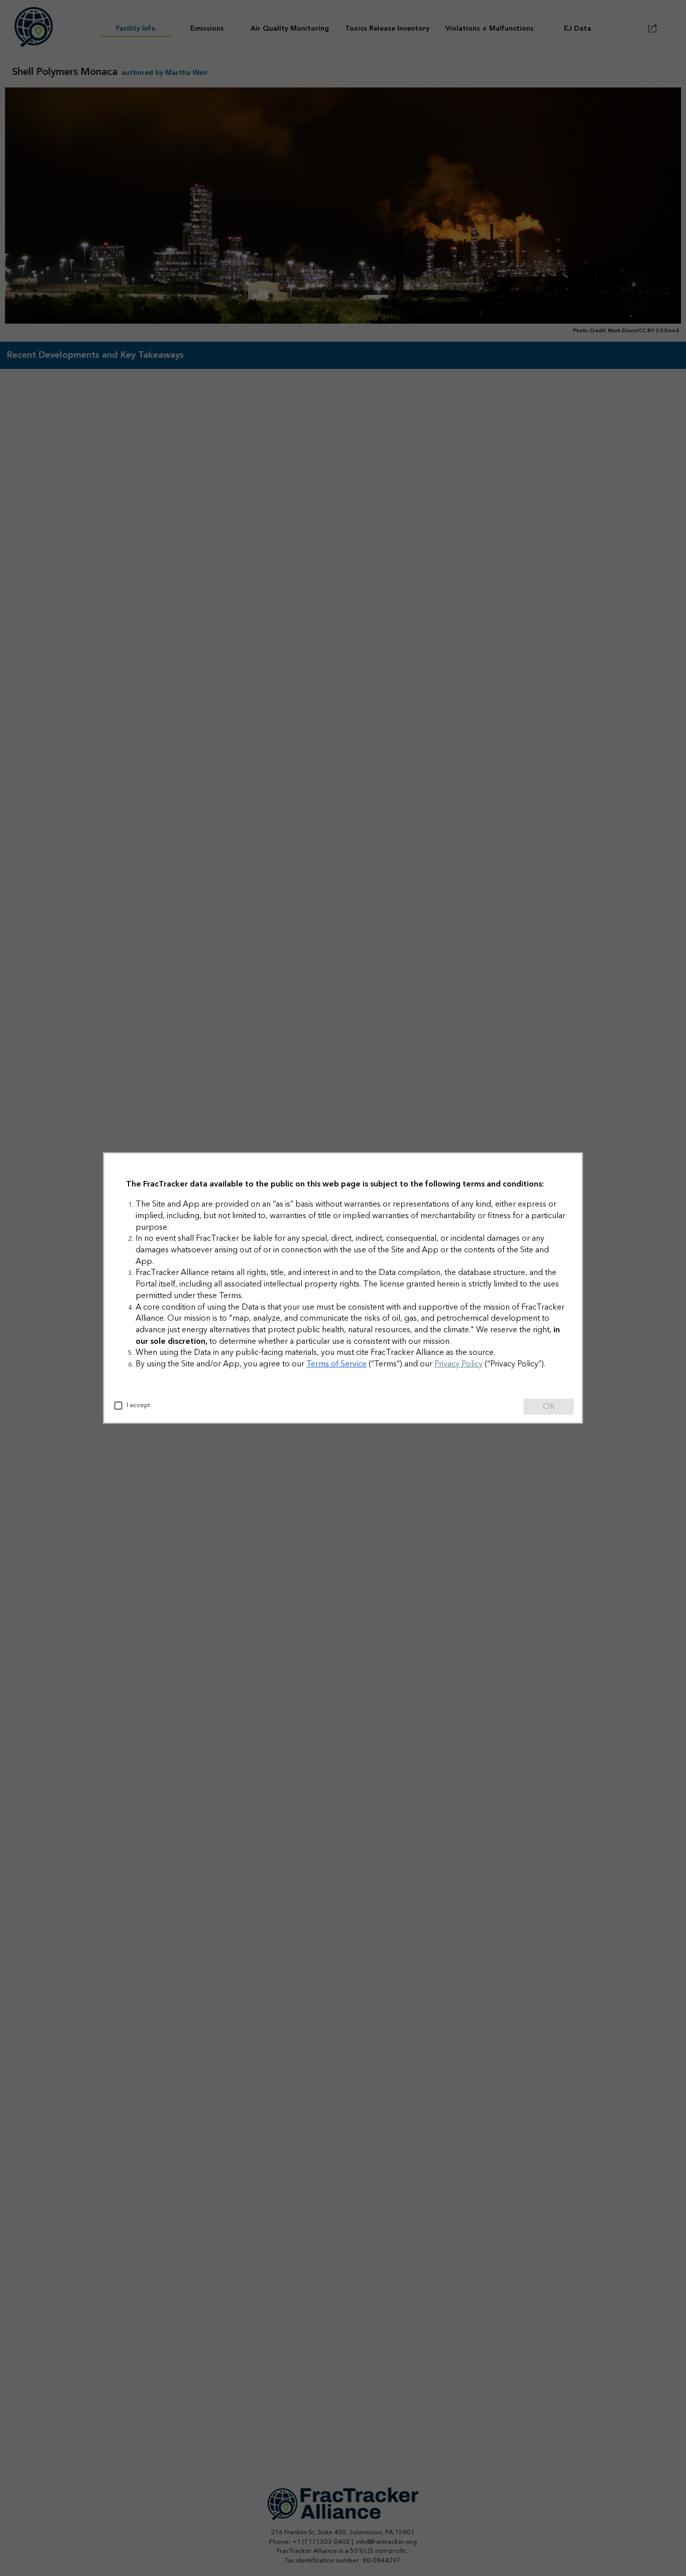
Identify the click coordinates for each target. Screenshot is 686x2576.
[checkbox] (119, 1406)
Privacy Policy (459, 1364)
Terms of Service (336, 1364)
